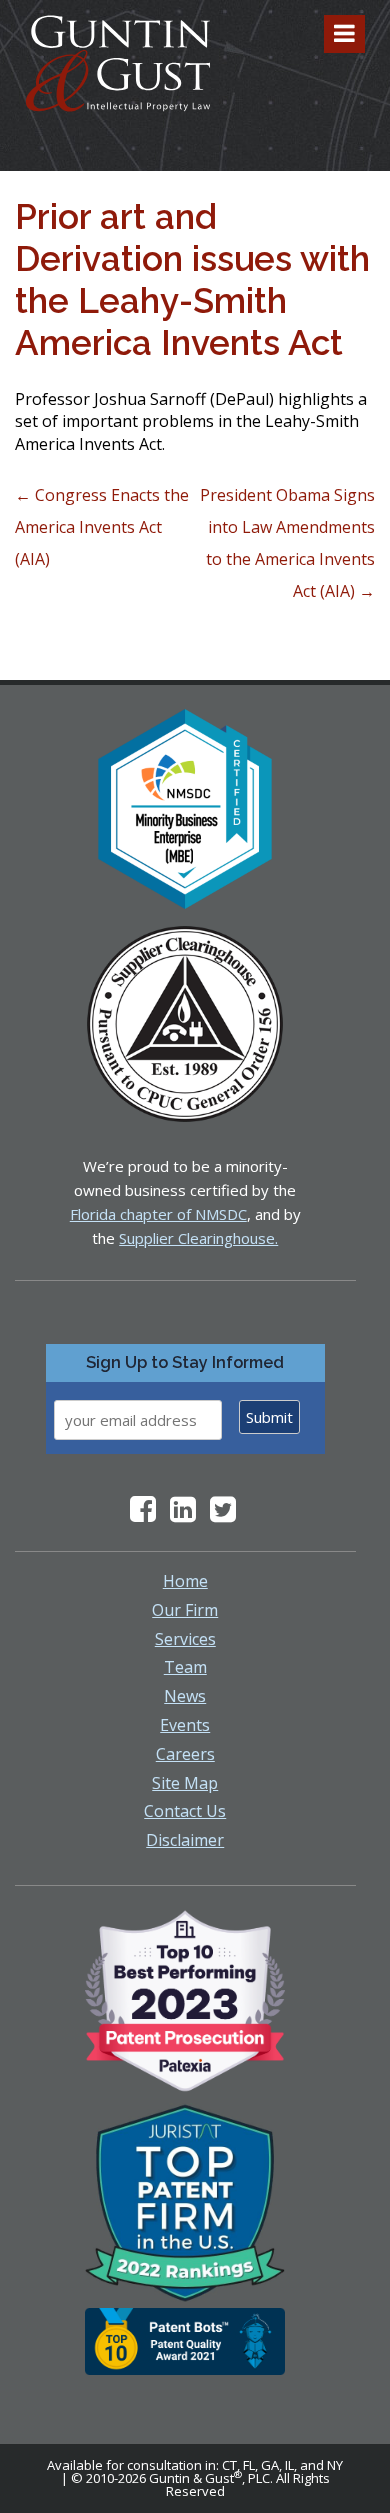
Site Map (185, 1783)
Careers (185, 1754)
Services (185, 1639)
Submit (269, 1417)
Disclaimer (185, 1840)
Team (185, 1667)
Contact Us (185, 1811)
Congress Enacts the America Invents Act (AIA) (102, 527)
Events (185, 1725)
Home (185, 1581)
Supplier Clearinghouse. (198, 1238)
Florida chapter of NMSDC (158, 1214)
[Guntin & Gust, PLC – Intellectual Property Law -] (118, 63)
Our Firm (185, 1610)
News (185, 1696)
